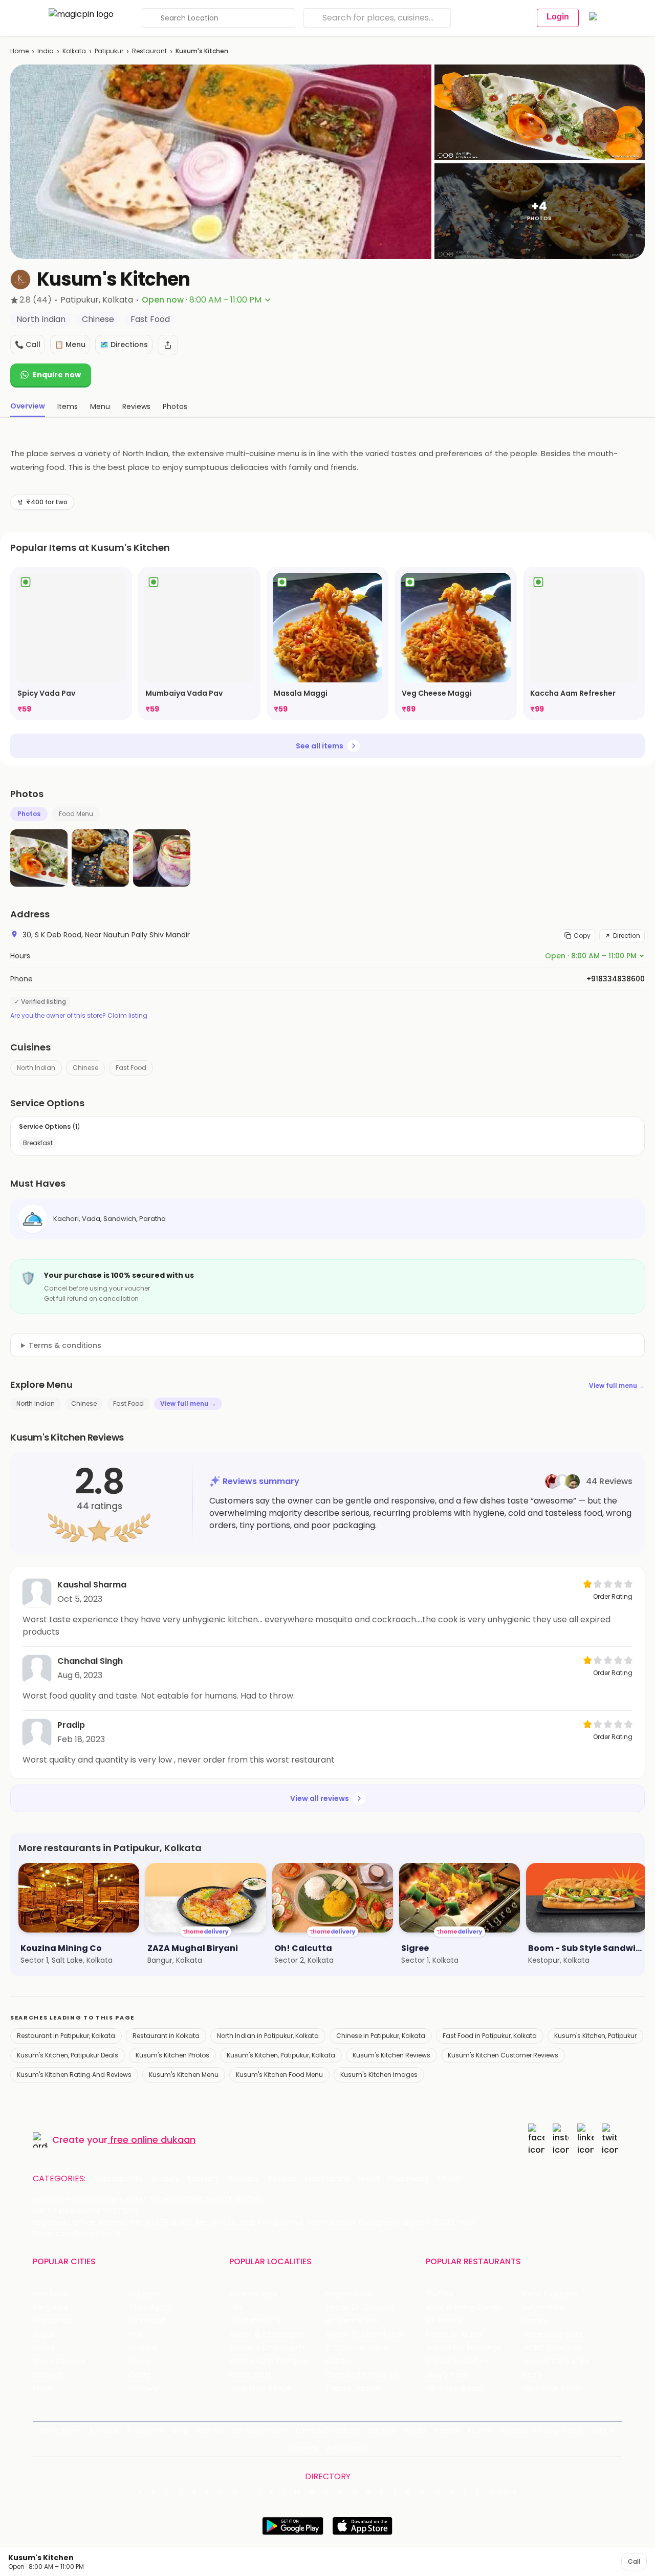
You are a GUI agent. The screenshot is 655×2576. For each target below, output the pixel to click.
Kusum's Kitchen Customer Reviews (503, 2055)
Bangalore (51, 2307)
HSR (236, 2307)
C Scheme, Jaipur (357, 2348)
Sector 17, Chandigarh (364, 2335)
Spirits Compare (259, 2430)
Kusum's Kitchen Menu (184, 2075)
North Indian (36, 1068)
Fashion (203, 2179)
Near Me (210, 2430)
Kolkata (74, 51)
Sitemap (382, 2430)
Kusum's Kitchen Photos (172, 2055)
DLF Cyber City (255, 2321)
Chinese (85, 1068)
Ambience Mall (352, 2321)
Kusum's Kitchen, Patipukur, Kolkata (281, 2055)
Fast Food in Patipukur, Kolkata (490, 2036)
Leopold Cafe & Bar (556, 2361)
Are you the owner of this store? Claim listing (79, 1016)
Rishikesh (49, 2375)
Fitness (282, 2179)
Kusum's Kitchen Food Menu (279, 2075)
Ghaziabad (52, 2321)
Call (634, 2561)
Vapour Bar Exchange (464, 2348)
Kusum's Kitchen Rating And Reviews (74, 2075)
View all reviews (320, 1798)
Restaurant (149, 51)
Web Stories (346, 2448)
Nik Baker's (444, 2321)
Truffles (440, 2294)
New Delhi (50, 2294)
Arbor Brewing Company (469, 2307)
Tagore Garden (353, 2388)
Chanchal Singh (90, 1661)
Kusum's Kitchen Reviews (391, 2055)
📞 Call (28, 345)
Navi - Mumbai (59, 2361)
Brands (479, 2430)
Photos (29, 814)
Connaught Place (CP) (366, 2375)
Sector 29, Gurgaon (360, 2307)
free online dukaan (153, 2140)
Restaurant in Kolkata (166, 2036)
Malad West (250, 2375)
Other (450, 2179)
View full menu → (617, 1386)
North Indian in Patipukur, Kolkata (268, 2036)
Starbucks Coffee (457, 2361)
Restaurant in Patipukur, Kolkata (66, 2036)
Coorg (140, 2375)
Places (416, 2430)
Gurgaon (145, 2294)
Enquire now (57, 375)
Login (558, 17)
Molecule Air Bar (454, 2335)
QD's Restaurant (455, 2388)
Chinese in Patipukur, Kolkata (381, 2036)
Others (503, 2493)
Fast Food (131, 1068)
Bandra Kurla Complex (269, 2361)
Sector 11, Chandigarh (267, 2348)
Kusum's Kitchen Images (379, 2075)
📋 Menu (70, 345)
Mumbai (144, 2348)
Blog (180, 2430)
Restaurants (118, 2179)
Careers (303, 2448)
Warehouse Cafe (552, 2335)
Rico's (532, 2375)
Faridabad (147, 2321)
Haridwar (144, 2388)
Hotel (368, 2179)
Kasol (42, 2388)
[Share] (168, 345)
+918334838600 (616, 979)
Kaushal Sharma (92, 1585)
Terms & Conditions (327, 2430)
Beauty (165, 2179)
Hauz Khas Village (260, 2388)
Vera (599, 2430)
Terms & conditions (65, 1345)
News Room (60, 2430)
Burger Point (543, 2307)
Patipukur (109, 51)
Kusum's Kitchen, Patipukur (595, 2036)
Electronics (327, 2179)
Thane (140, 2361)
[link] (71, 643)
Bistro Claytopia (550, 2294)
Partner (447, 2430)
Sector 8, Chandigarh (267, 2335)
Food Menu (76, 814)
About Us (103, 2430)
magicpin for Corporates (541, 2430)
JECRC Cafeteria (551, 2348)
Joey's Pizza (446, 2375)
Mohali (44, 2348)
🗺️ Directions (124, 345)
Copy (582, 936)
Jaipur (43, 2335)
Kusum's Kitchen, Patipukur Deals (68, 2055)
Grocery (243, 2179)
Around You (146, 2430)
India (46, 51)
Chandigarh (150, 2307)
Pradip (71, 1725)
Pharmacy (408, 2179)
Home (19, 51)
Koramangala (253, 2294)
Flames (535, 2321)
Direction (627, 936)
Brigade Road (349, 2294)
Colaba (338, 2361)
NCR (136, 2335)
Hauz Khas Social (552, 2388)
